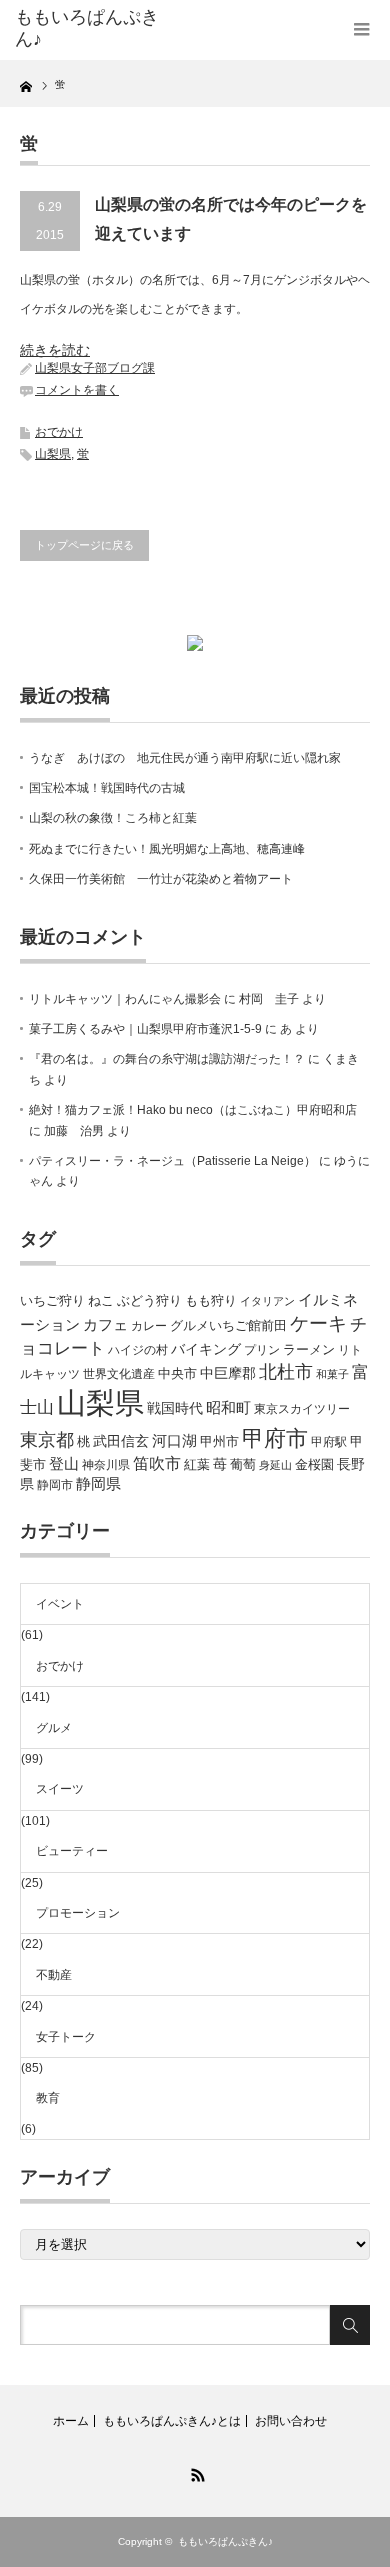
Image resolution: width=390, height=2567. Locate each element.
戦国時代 (175, 1408)
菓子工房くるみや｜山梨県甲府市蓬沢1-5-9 (145, 1029)
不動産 (54, 1975)
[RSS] (195, 2472)
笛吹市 (157, 1463)
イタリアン (267, 1301)
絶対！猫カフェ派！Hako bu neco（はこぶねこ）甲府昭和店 (193, 1110)
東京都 (47, 1440)
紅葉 (197, 1464)
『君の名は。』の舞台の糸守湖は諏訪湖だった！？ (167, 1059)
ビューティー (72, 1851)
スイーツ (60, 1789)
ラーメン (309, 1349)
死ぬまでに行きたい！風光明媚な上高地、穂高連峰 (167, 849)
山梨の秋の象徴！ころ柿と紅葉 (113, 818)
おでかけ (59, 432)
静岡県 (98, 1484)
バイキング (206, 1349)
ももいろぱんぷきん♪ (225, 2541)
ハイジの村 (138, 1350)
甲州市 (219, 1441)
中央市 (177, 1373)
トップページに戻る (84, 545)
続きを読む (55, 350)
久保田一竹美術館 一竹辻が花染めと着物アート (161, 879)
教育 (48, 2098)
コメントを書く (77, 390)
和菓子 (332, 1374)
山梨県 (53, 454)
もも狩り (211, 1300)
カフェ (105, 1325)
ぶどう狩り (149, 1300)
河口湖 (174, 1440)
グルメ (54, 1728)
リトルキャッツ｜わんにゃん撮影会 (125, 999)
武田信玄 (121, 1441)
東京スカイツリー (302, 1409)
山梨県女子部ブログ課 (95, 368)
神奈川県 (106, 1465)
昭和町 (228, 1408)
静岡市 (55, 1485)
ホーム (71, 2421)
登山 (64, 1464)
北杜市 (286, 1372)
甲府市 (275, 1438)
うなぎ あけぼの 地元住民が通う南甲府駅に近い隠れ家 (185, 758)
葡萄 (243, 1464)
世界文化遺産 (119, 1374)
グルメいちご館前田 (228, 1325)
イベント (60, 1604)
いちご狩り (52, 1300)
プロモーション (78, 1913)
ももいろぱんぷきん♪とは (172, 2421)
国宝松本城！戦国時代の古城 (107, 788)
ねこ (101, 1300)
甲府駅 (329, 1442)
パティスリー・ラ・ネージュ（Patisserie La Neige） (172, 1161)
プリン (262, 1350)
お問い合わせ (291, 2421)
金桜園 (314, 1464)
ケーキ (318, 1323)
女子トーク (66, 2037)
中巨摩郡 (228, 1373)
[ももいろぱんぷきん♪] (93, 28)
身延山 (275, 1465)
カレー (149, 1326)
